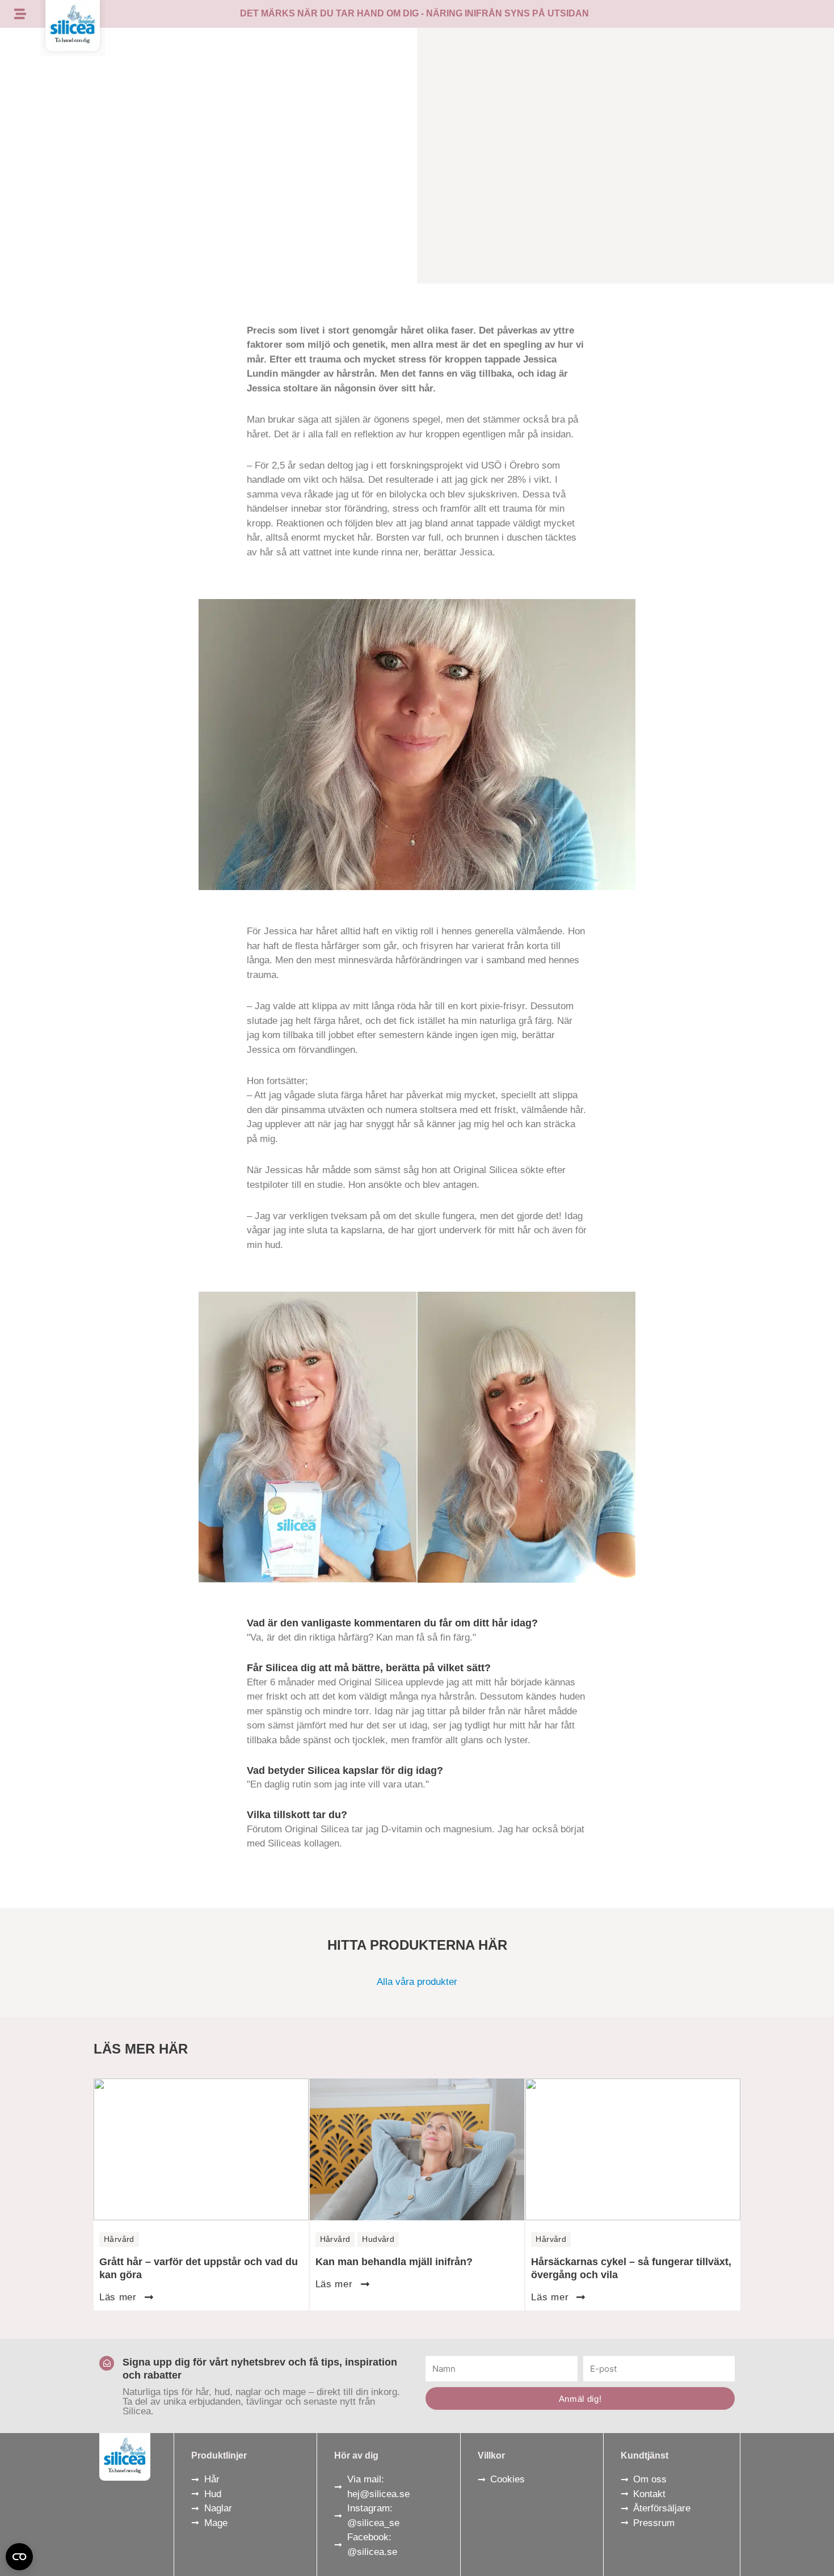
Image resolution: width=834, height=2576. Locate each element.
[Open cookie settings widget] (19, 2557)
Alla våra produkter (417, 1982)
